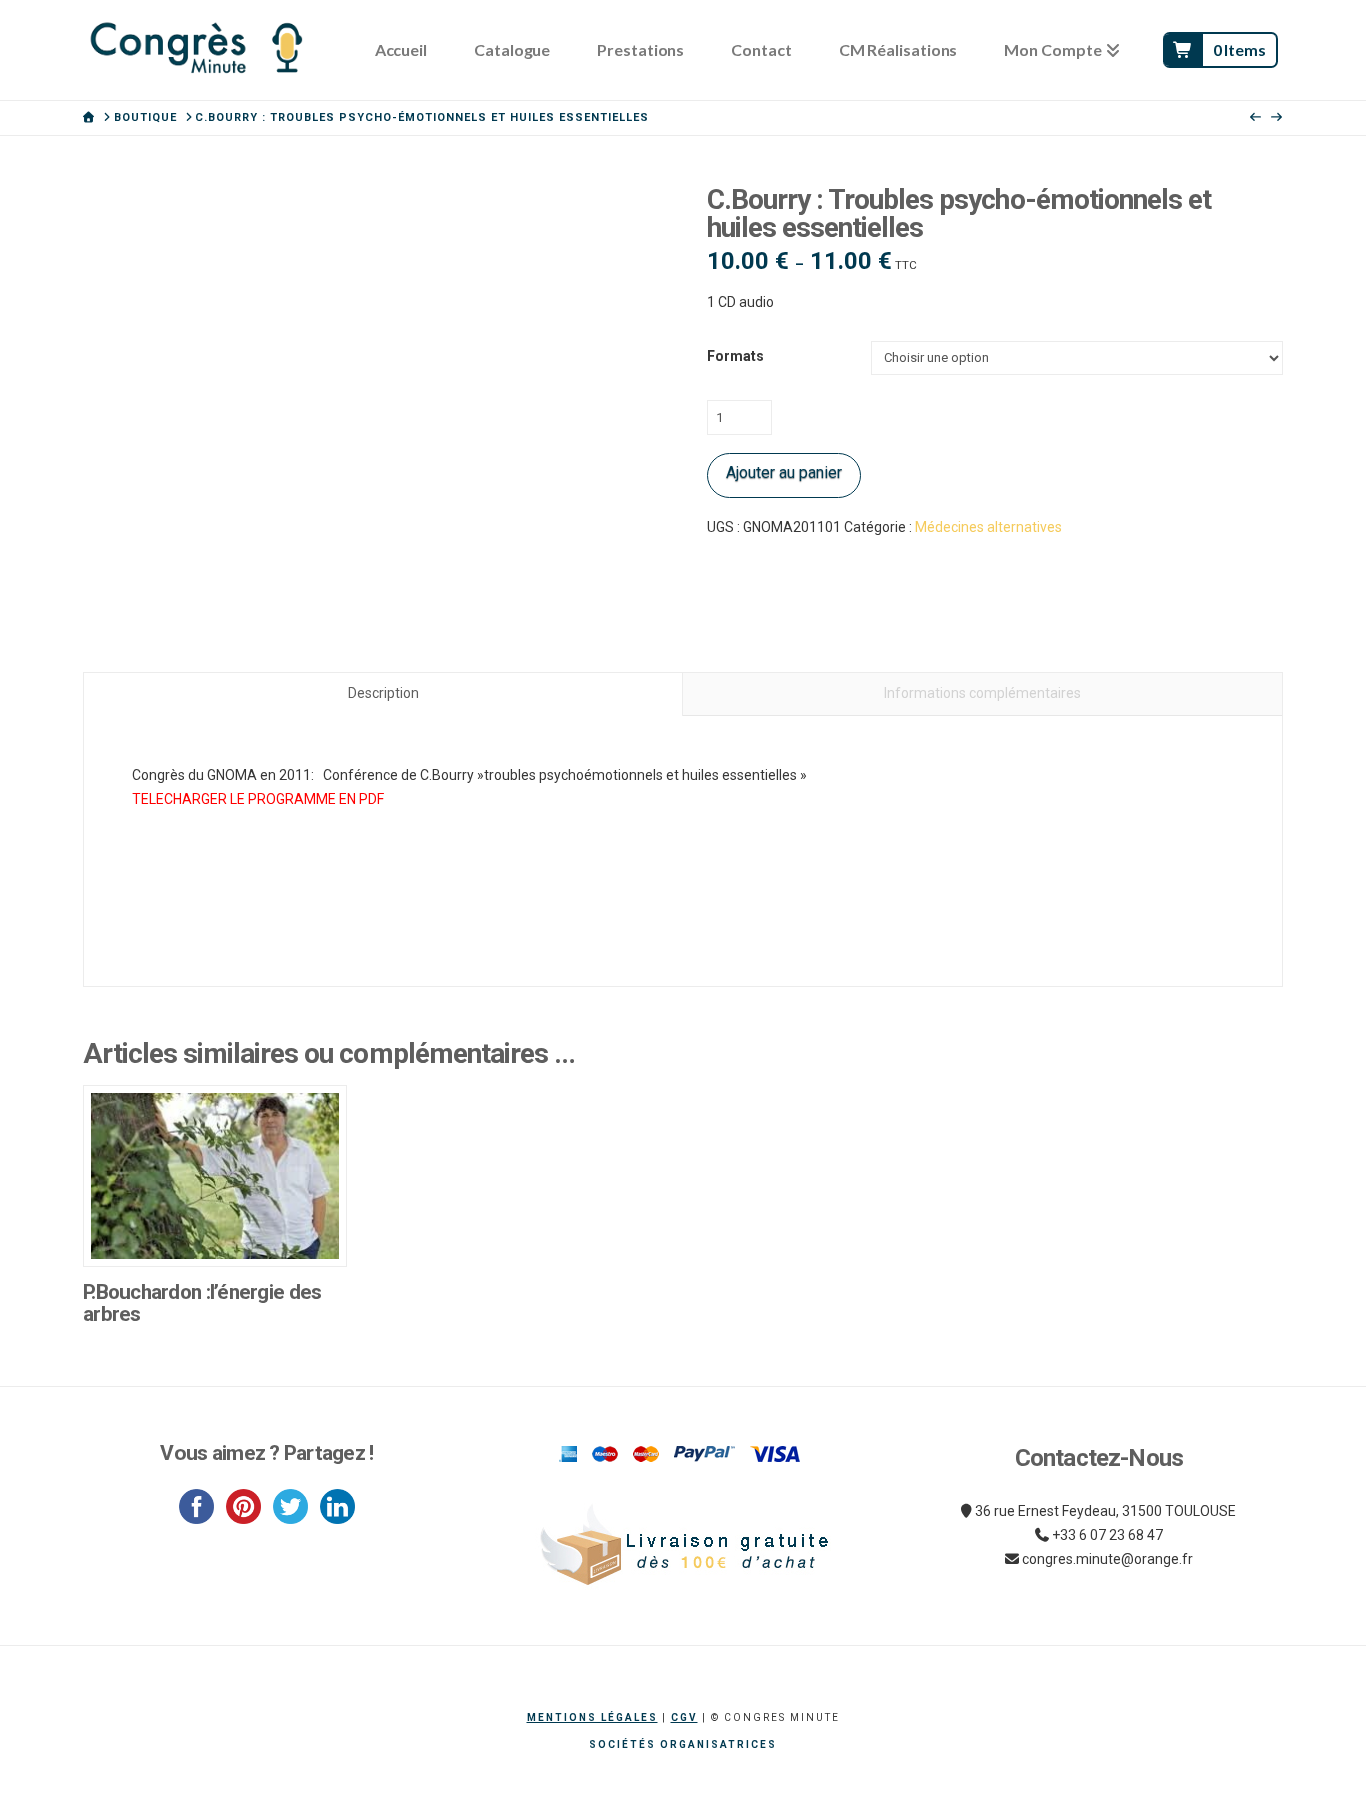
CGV (684, 1717)
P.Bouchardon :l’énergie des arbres (202, 1303)
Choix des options (215, 1231)
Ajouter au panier (784, 472)
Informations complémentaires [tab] (982, 693)
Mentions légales (592, 1717)
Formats (735, 356)
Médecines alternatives (988, 527)
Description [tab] (383, 693)
